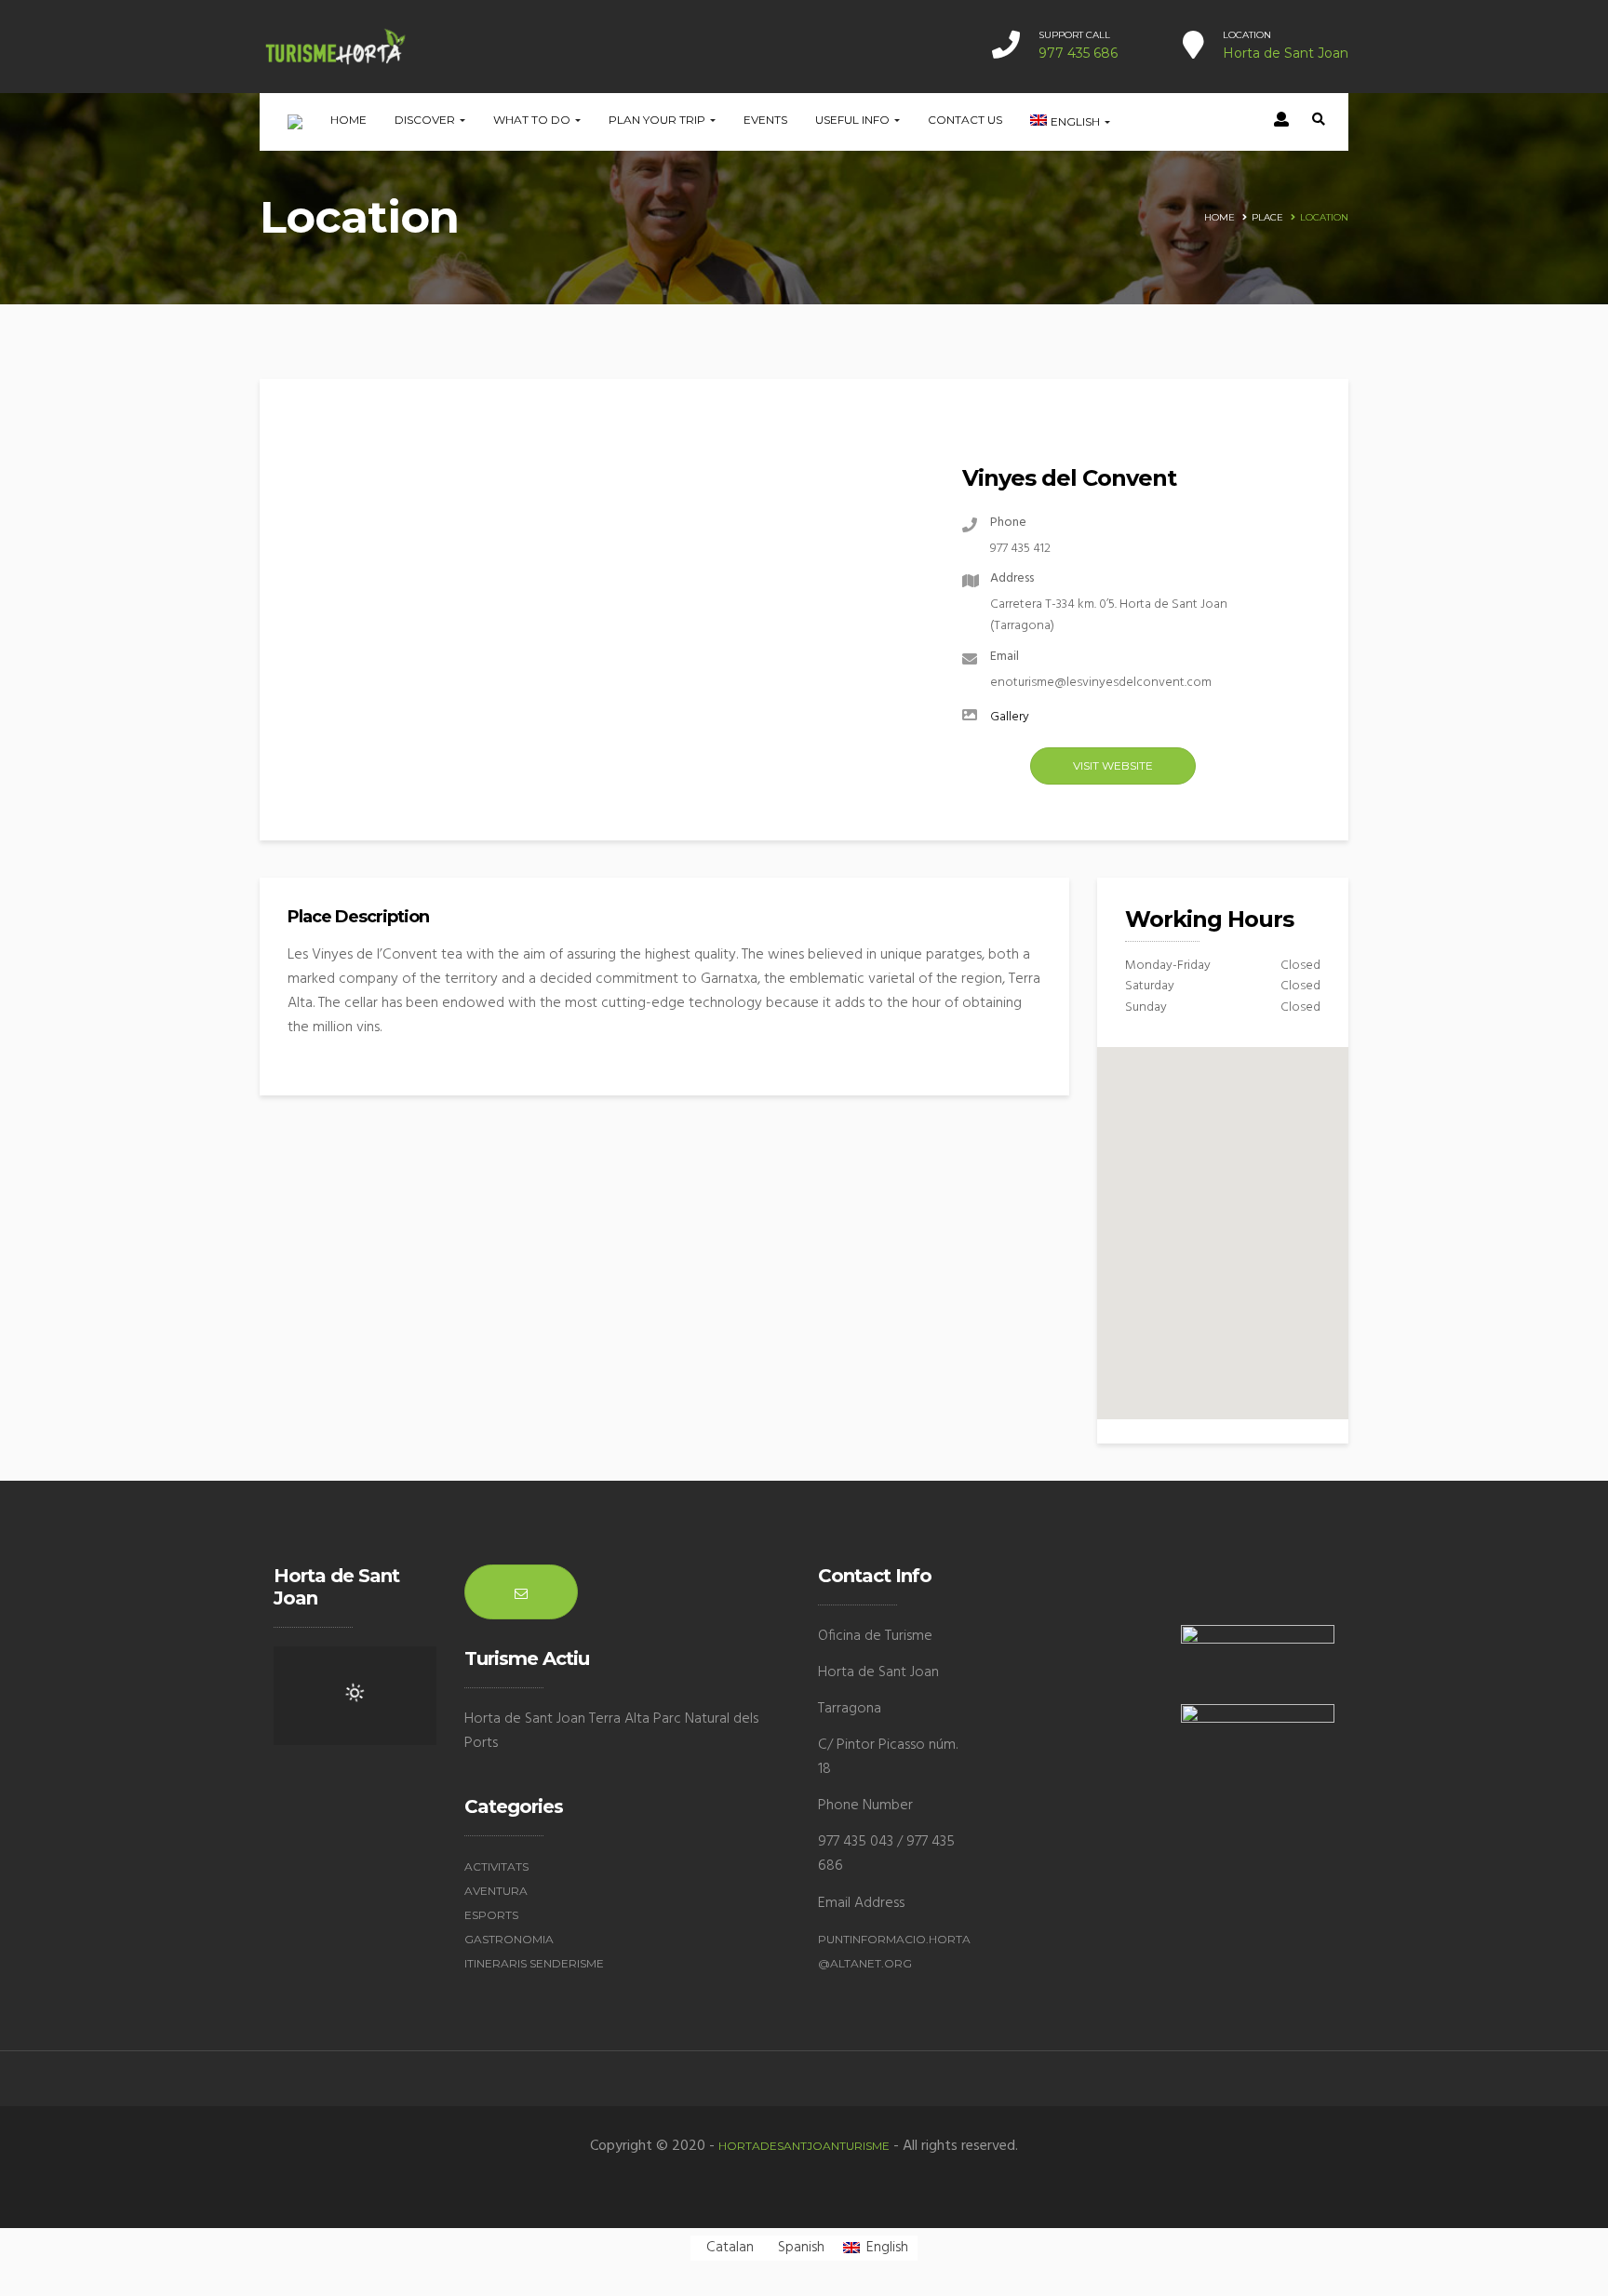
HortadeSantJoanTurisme (804, 2146)
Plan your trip (658, 120)
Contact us (965, 120)
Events (765, 120)
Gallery (1010, 717)
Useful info (854, 120)
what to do (533, 120)
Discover (426, 120)
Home (348, 120)
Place (1267, 217)
